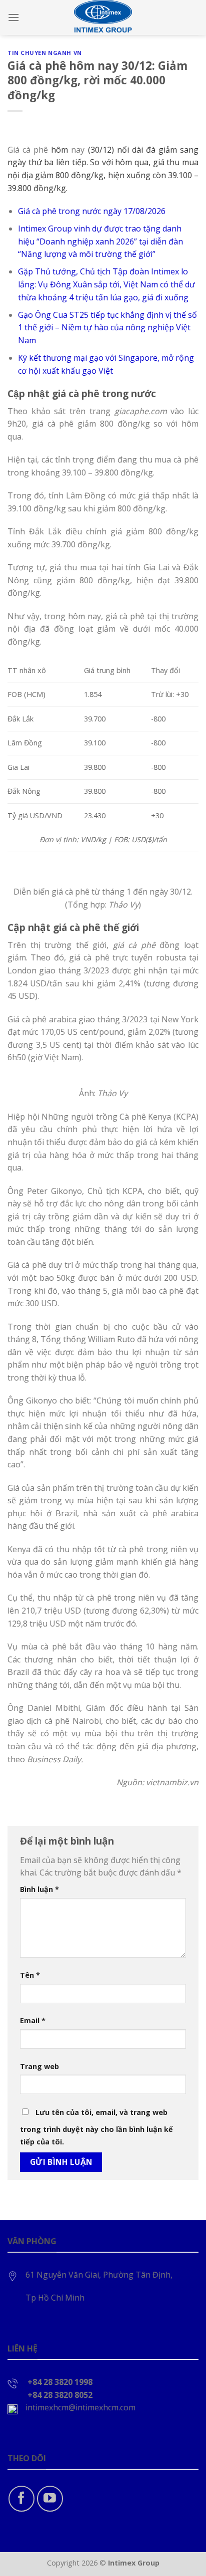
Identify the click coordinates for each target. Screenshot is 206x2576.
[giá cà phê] (75, 424)
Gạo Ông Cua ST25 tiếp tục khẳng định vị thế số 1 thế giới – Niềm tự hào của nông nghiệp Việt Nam (107, 328)
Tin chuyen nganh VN (45, 53)
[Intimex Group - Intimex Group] (103, 17)
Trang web (39, 2066)
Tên (30, 1975)
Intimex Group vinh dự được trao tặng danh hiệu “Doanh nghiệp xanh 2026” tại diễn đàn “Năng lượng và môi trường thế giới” (100, 241)
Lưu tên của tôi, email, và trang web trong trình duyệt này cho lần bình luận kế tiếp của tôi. (96, 2127)
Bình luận (39, 1889)
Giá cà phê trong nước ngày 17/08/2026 (92, 211)
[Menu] (13, 17)
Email (33, 2020)
